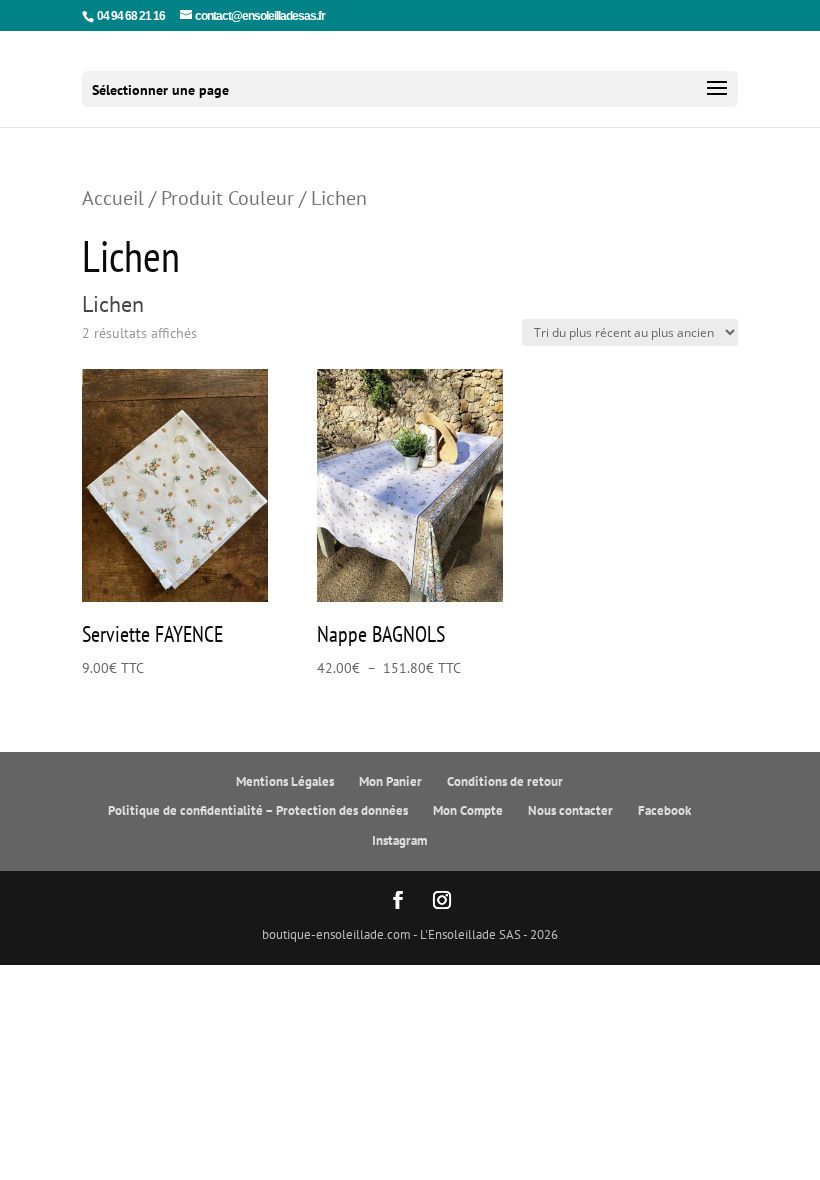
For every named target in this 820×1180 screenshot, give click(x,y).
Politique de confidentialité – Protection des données (258, 810)
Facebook (664, 810)
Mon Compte (468, 810)
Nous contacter (570, 810)
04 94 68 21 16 (131, 16)
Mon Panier (390, 781)
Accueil (113, 197)
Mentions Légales (285, 781)
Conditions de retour (505, 781)
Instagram (399, 840)
